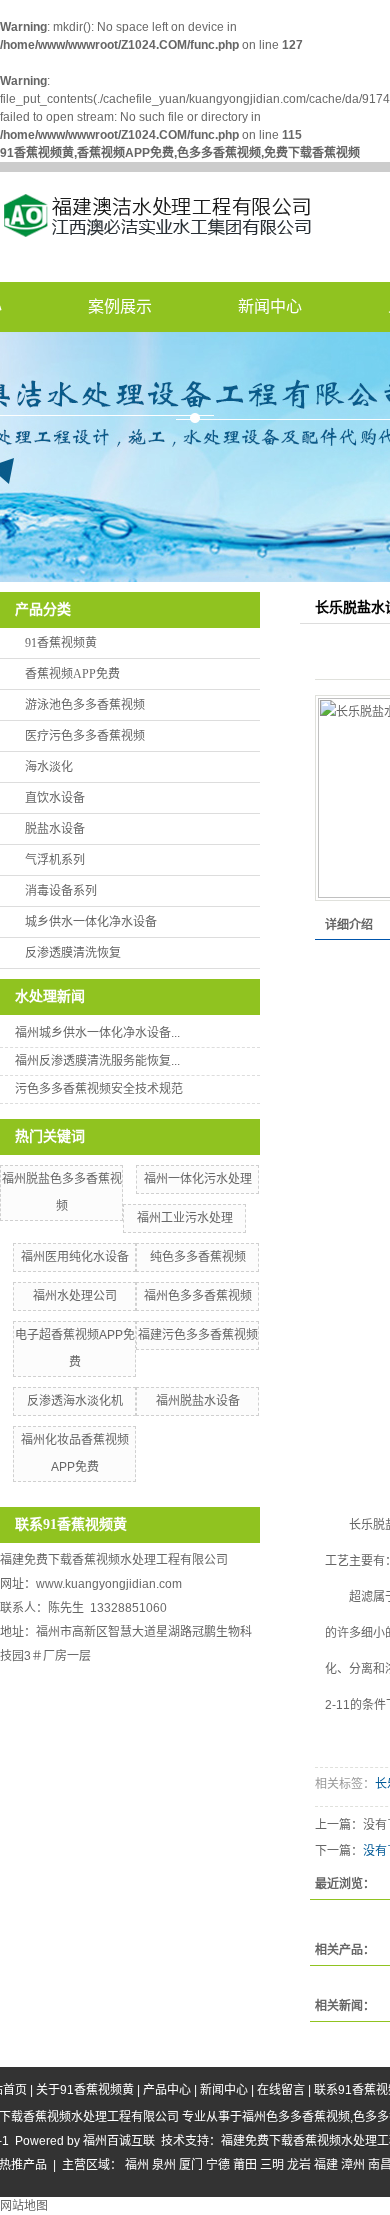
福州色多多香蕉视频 (198, 1296)
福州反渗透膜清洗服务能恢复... (97, 1061)
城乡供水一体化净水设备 (91, 922)
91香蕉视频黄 (61, 643)
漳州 (353, 2165)
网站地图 (24, 2206)
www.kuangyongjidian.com (109, 1584)
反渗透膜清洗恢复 (73, 953)
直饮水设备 (55, 798)
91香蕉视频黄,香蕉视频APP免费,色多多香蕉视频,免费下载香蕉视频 (180, 153)
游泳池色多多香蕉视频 (85, 705)
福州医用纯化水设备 (75, 1257)
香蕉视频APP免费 (72, 674)
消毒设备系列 (61, 891)
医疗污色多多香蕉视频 (85, 736)
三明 (272, 2165)
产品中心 (167, 2090)
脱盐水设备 (55, 829)
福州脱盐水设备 (198, 1401)
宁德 (218, 2165)
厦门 (191, 2165)
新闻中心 (270, 306)
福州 (137, 2165)
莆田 (245, 2165)
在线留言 (281, 2090)
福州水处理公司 (75, 1296)
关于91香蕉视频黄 (85, 2090)
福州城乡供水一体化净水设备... (97, 1033)
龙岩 (299, 2165)
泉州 (164, 2165)
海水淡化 (49, 767)
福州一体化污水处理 (198, 1179)
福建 (326, 2165)
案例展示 (120, 306)
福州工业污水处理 (185, 1218)
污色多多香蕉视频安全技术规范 (99, 1089)
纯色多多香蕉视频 (198, 1257)
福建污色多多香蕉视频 (198, 1335)
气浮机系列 (55, 860)
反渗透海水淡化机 (75, 1401)
